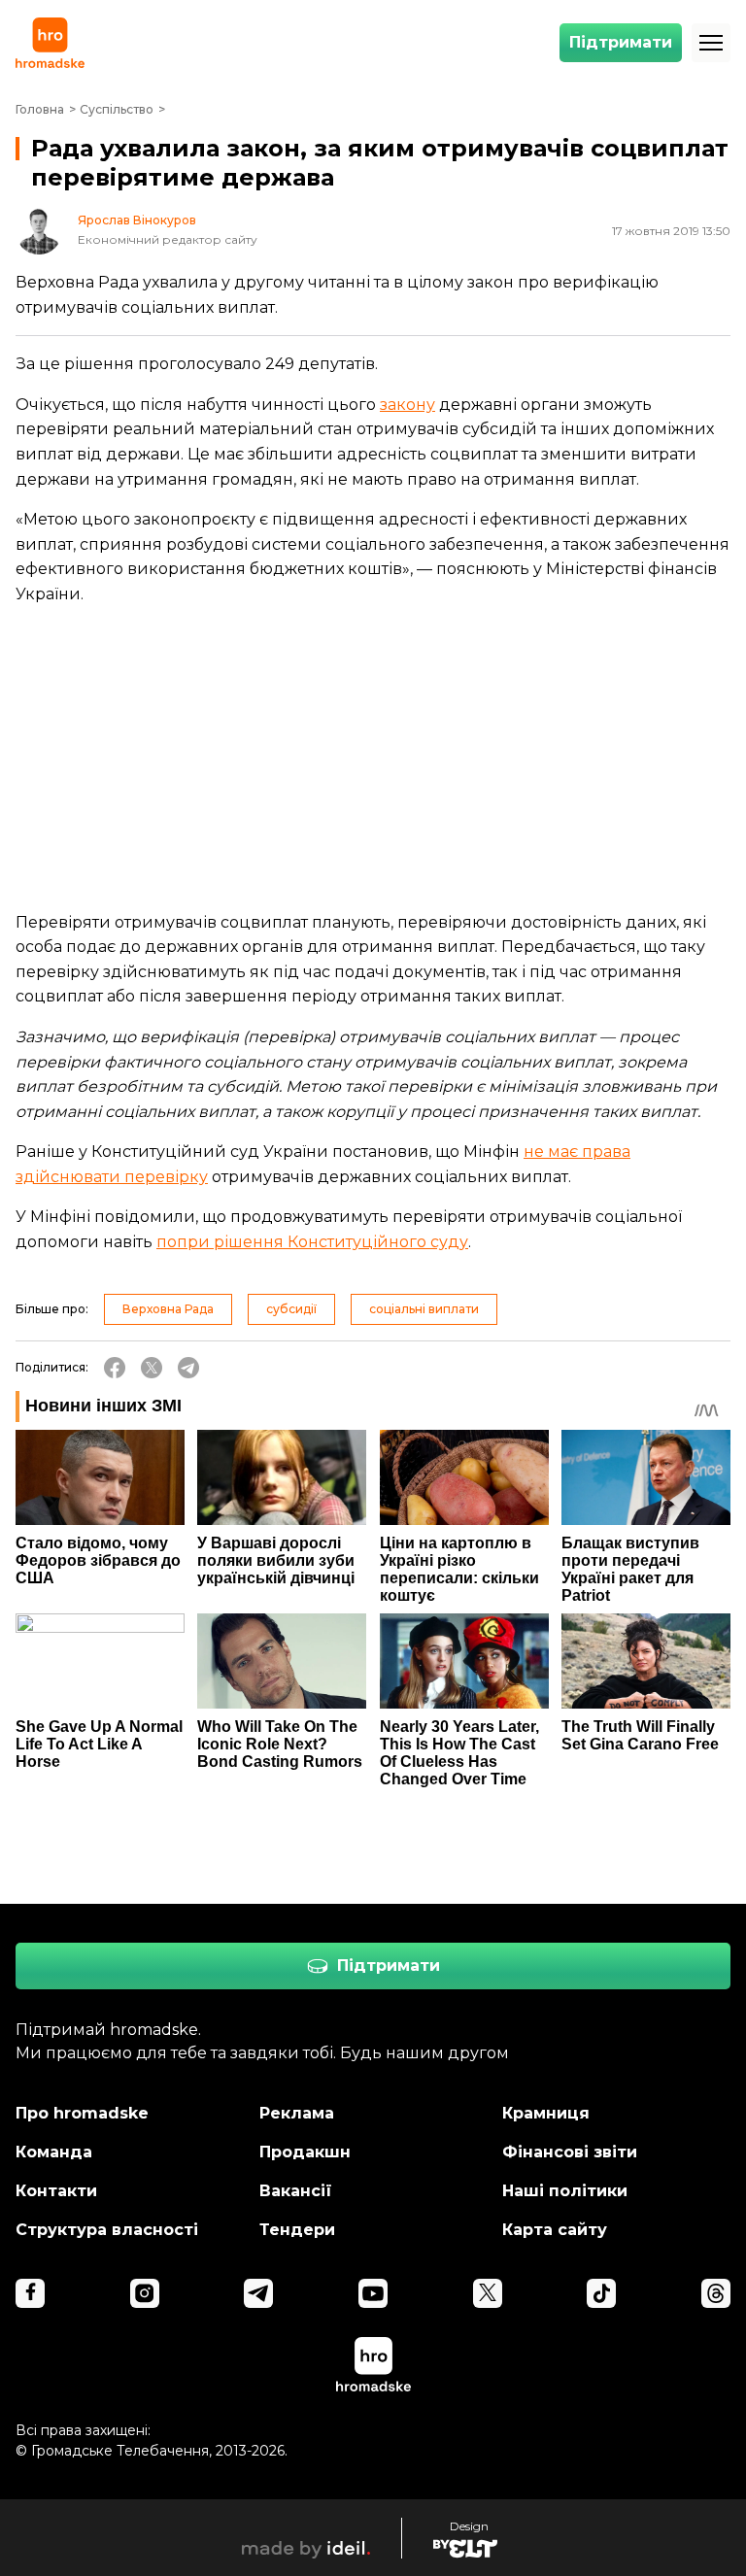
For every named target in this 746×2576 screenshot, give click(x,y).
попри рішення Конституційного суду (312, 1242)
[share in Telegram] (188, 1368)
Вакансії (296, 2191)
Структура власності (107, 2230)
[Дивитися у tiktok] (601, 2293)
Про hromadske (82, 2113)
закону (407, 405)
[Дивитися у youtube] (373, 2293)
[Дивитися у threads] (716, 2293)
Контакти (56, 2191)
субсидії (291, 1309)
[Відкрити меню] (711, 43)
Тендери (297, 2230)
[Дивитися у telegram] (258, 2293)
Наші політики (565, 2191)
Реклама (297, 2113)
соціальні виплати (424, 1309)
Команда (54, 2152)
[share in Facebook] (115, 1368)
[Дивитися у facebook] (30, 2293)
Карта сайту (555, 2230)
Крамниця (546, 2113)
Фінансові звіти (570, 2152)
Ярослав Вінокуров (137, 220)
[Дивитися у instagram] (145, 2293)
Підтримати (621, 42)
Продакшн (305, 2152)
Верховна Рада (168, 1309)
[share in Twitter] (152, 1368)
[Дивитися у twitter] (488, 2293)
